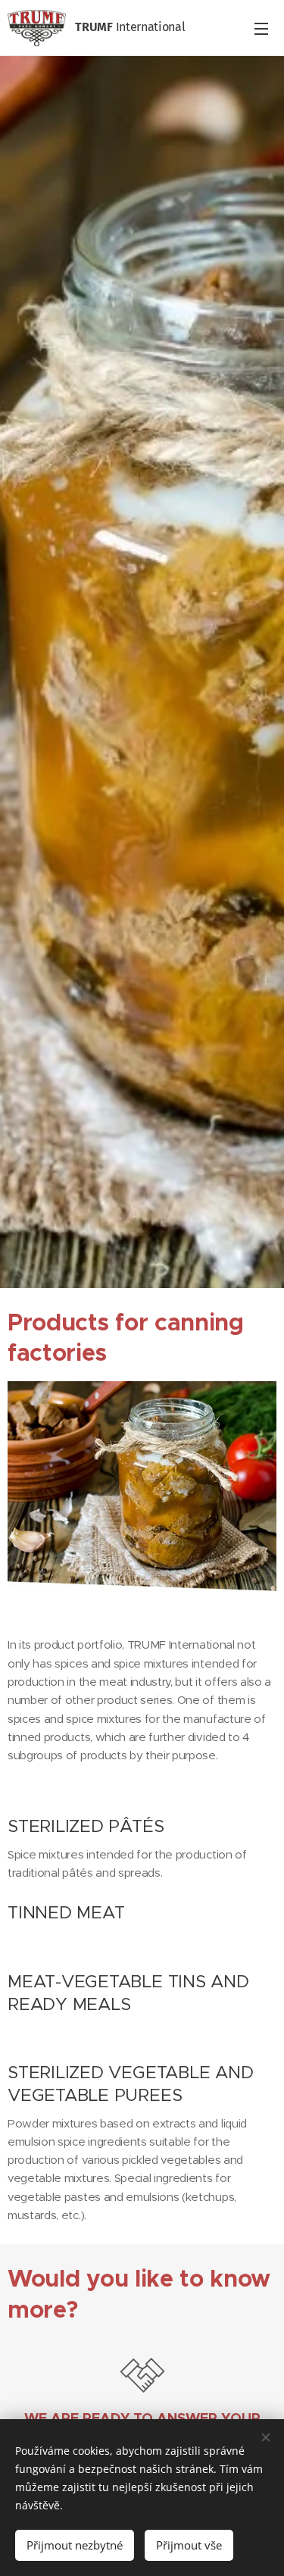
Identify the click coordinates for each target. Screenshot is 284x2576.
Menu (261, 28)
